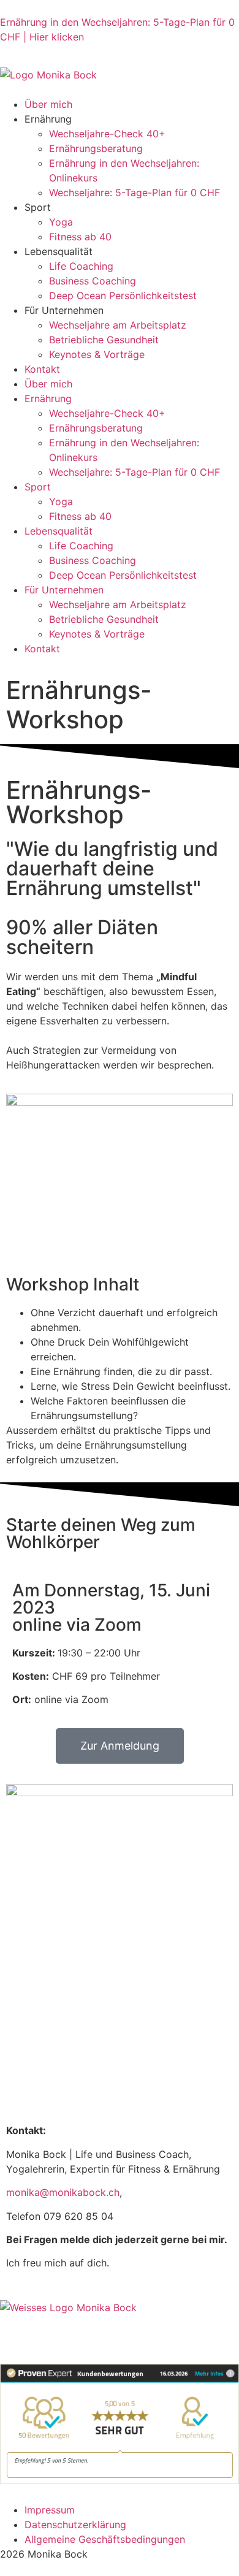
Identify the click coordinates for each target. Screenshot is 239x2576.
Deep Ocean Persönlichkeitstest (123, 295)
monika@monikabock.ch (63, 2192)
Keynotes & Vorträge (97, 354)
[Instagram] (15, 2330)
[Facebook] (83, 2330)
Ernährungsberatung (96, 148)
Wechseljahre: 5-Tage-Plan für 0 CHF (135, 192)
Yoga (61, 222)
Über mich (48, 104)
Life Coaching (81, 266)
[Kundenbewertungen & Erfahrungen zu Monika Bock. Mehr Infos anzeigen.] (120, 2480)
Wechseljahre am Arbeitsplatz (118, 325)
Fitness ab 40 (80, 237)
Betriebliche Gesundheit (104, 340)
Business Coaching (93, 281)
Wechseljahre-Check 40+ (107, 134)
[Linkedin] (49, 2330)
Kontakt (42, 369)
